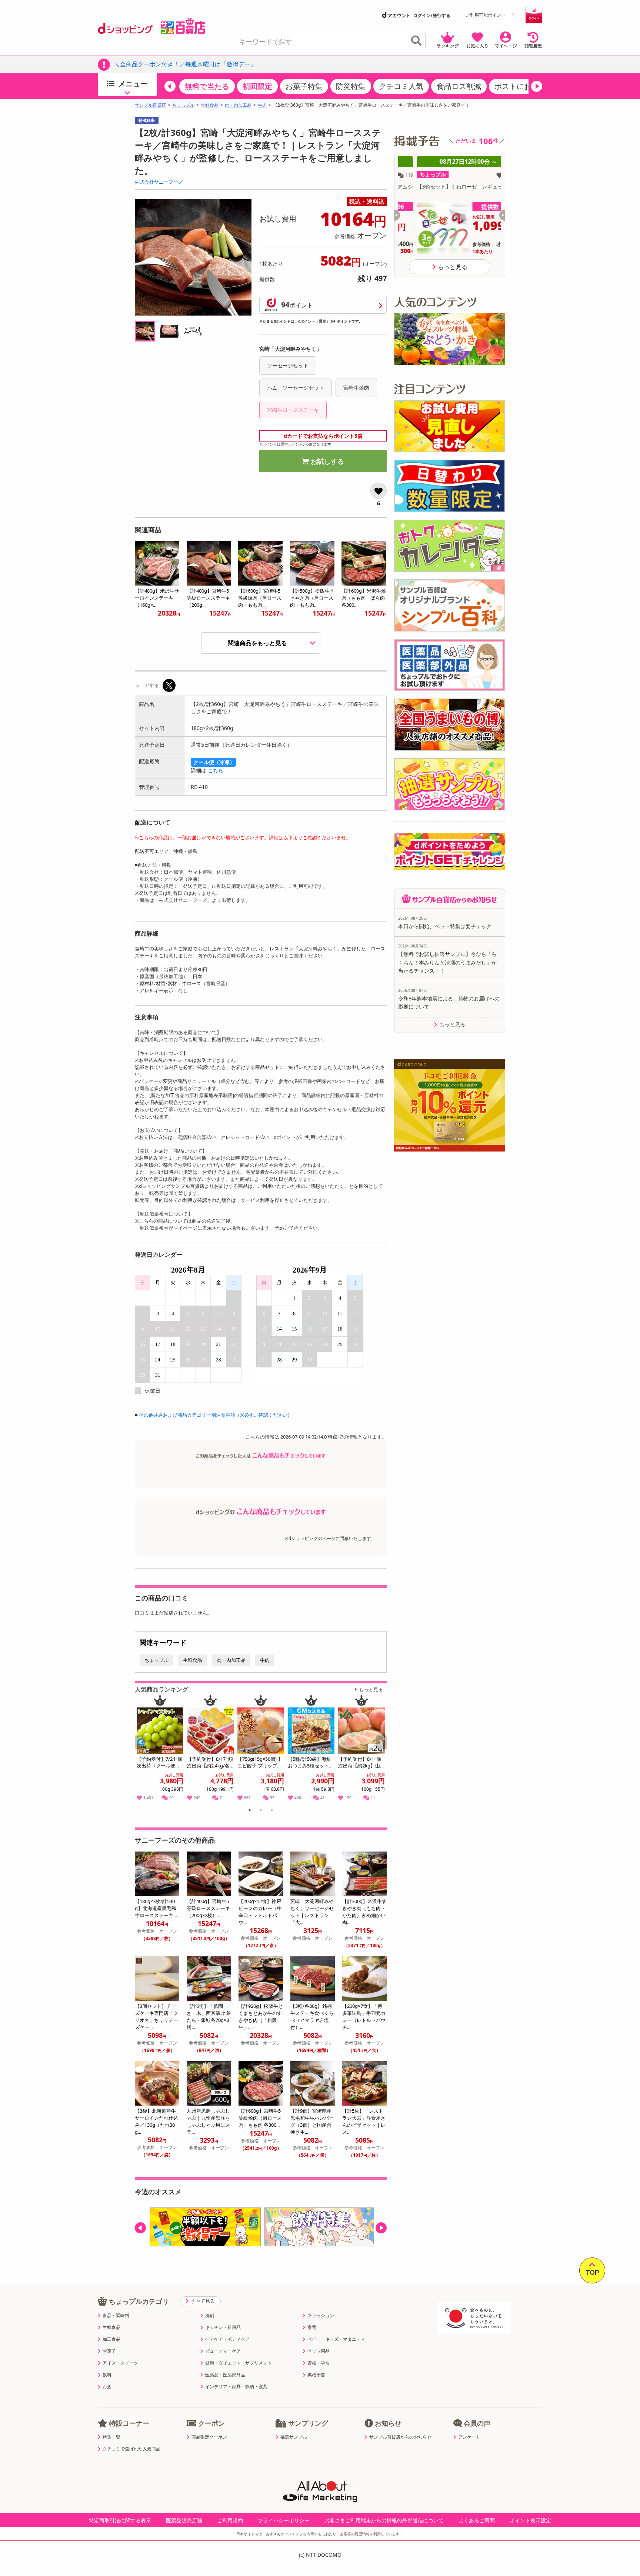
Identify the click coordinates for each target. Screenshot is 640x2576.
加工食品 (111, 2339)
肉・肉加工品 (238, 105)
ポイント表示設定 (530, 2520)
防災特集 (351, 86)
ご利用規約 (230, 2520)
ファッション (321, 2316)
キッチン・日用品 (223, 2327)
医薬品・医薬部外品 (225, 2375)
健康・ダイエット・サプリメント (239, 2363)
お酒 (107, 2387)
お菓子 (109, 2351)
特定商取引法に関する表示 (120, 2520)
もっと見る (371, 1689)
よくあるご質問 (477, 2520)
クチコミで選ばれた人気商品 (131, 2449)
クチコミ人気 (401, 86)
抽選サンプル (294, 2437)
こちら (216, 770)
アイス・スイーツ (120, 2363)
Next (382, 1750)
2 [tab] (261, 1811)
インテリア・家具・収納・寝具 (236, 2387)
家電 (312, 2327)
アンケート (469, 2437)
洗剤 (210, 2316)
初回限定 (257, 86)
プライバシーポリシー (284, 2520)
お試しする (327, 461)
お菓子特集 (304, 86)
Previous (144, 1750)
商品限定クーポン (209, 2437)
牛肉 (262, 105)
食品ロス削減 (459, 86)
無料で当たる (207, 86)
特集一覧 (111, 2437)
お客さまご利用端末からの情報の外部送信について (384, 2520)
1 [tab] (250, 1811)
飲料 (107, 2375)
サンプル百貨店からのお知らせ (400, 2437)
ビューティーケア (223, 2351)
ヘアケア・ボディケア (227, 2339)
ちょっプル (183, 105)
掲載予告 (316, 2375)
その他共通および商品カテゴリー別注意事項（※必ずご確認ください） (216, 1415)
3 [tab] (272, 1811)
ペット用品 (319, 2351)
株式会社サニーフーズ (159, 182)
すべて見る (203, 2301)
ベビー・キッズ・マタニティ (336, 2339)
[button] (170, 86)
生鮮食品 (210, 105)
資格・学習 (319, 2363)
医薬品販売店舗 (184, 2520)
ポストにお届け (520, 86)
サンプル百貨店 (150, 105)
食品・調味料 (116, 2316)
